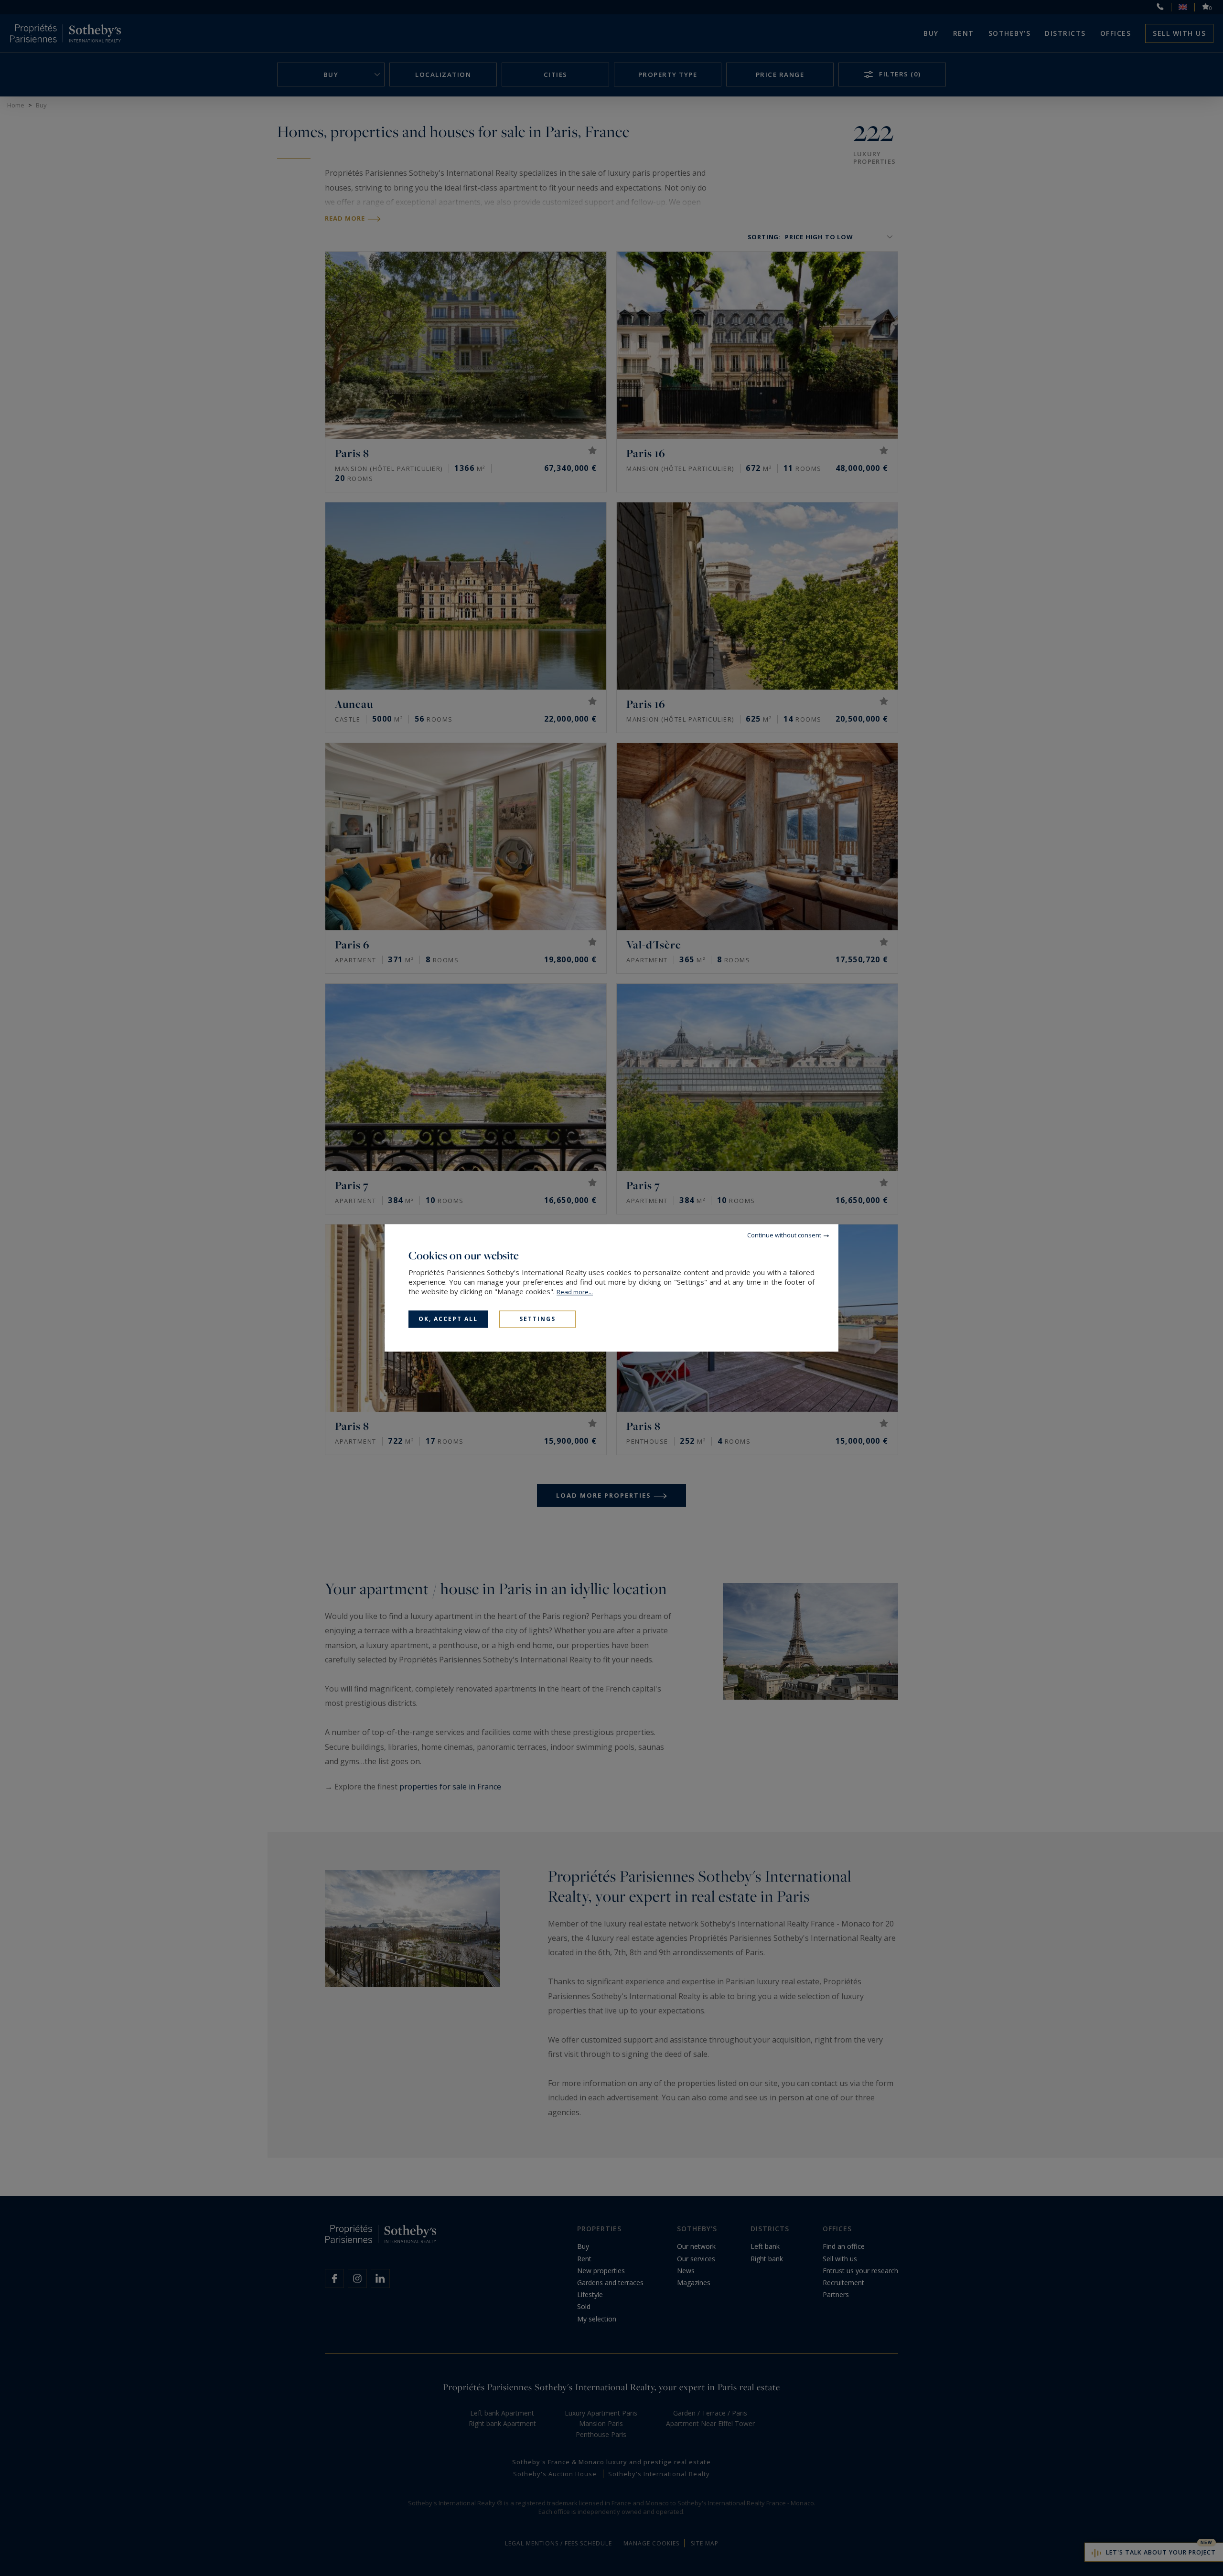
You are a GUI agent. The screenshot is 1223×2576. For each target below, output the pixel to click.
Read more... (575, 1292)
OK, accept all (448, 1319)
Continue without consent (784, 1235)
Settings (537, 1319)
